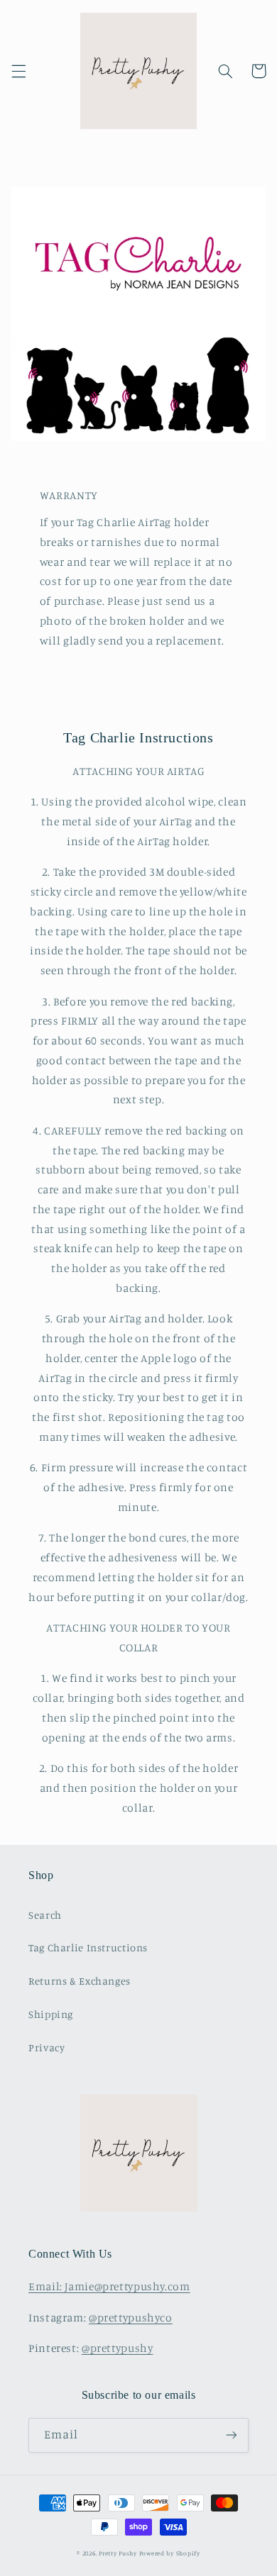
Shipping (51, 2014)
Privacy (47, 2047)
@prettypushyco (131, 2318)
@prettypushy (118, 2348)
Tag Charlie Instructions (88, 1947)
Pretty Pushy (118, 2553)
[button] (18, 71)
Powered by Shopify (170, 2553)
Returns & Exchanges (80, 1981)
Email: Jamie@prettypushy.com (109, 2286)
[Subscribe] (232, 2435)
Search (45, 1915)
